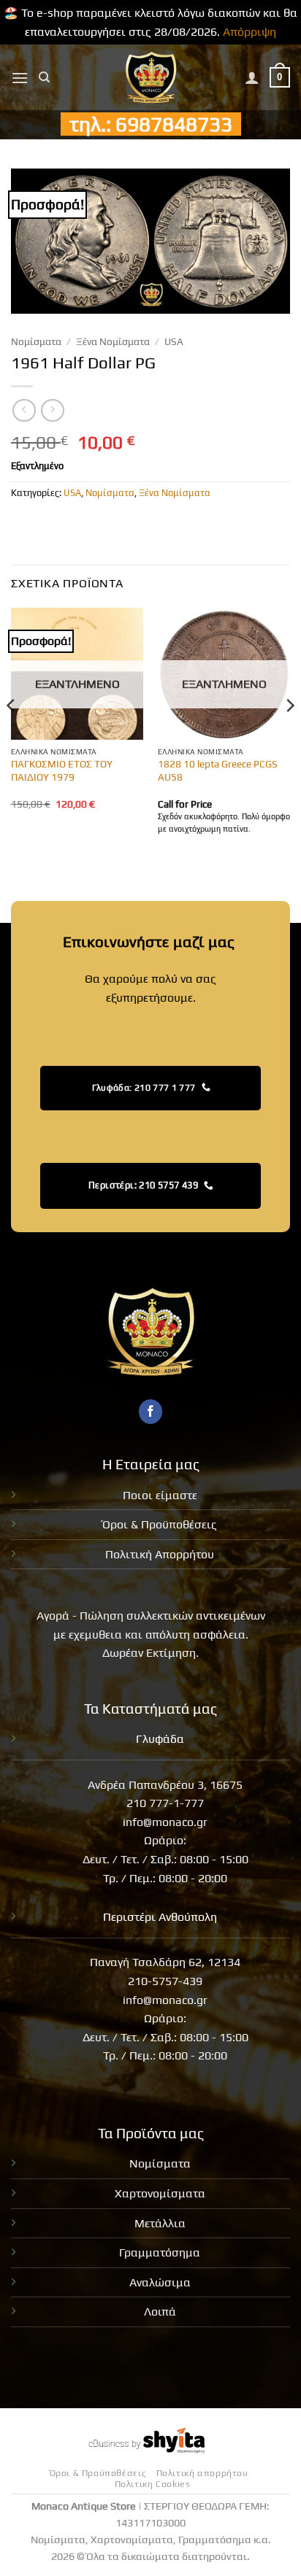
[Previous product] (52, 410)
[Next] (289, 735)
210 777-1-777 (165, 1803)
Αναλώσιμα (160, 2282)
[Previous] (12, 735)
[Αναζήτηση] (44, 77)
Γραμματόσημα (160, 2252)
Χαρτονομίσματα (160, 2193)
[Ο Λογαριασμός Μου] (252, 77)
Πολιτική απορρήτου (202, 2473)
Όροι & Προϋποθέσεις (160, 1524)
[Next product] (24, 410)
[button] (20, 78)
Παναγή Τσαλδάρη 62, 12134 (165, 1962)
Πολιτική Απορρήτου (160, 1554)
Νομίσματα (36, 341)
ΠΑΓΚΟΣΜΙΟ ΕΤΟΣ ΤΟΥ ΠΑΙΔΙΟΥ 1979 (62, 770)
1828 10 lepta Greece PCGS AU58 (218, 770)
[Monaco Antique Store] (151, 77)
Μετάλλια (160, 2223)
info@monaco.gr (165, 1822)
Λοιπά (160, 2312)
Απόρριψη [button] (249, 32)
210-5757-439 (165, 1981)
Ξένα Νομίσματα (113, 341)
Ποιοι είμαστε (160, 1495)
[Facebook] (151, 1412)
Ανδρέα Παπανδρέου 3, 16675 (165, 1785)
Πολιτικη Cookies (153, 2484)
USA (174, 341)
